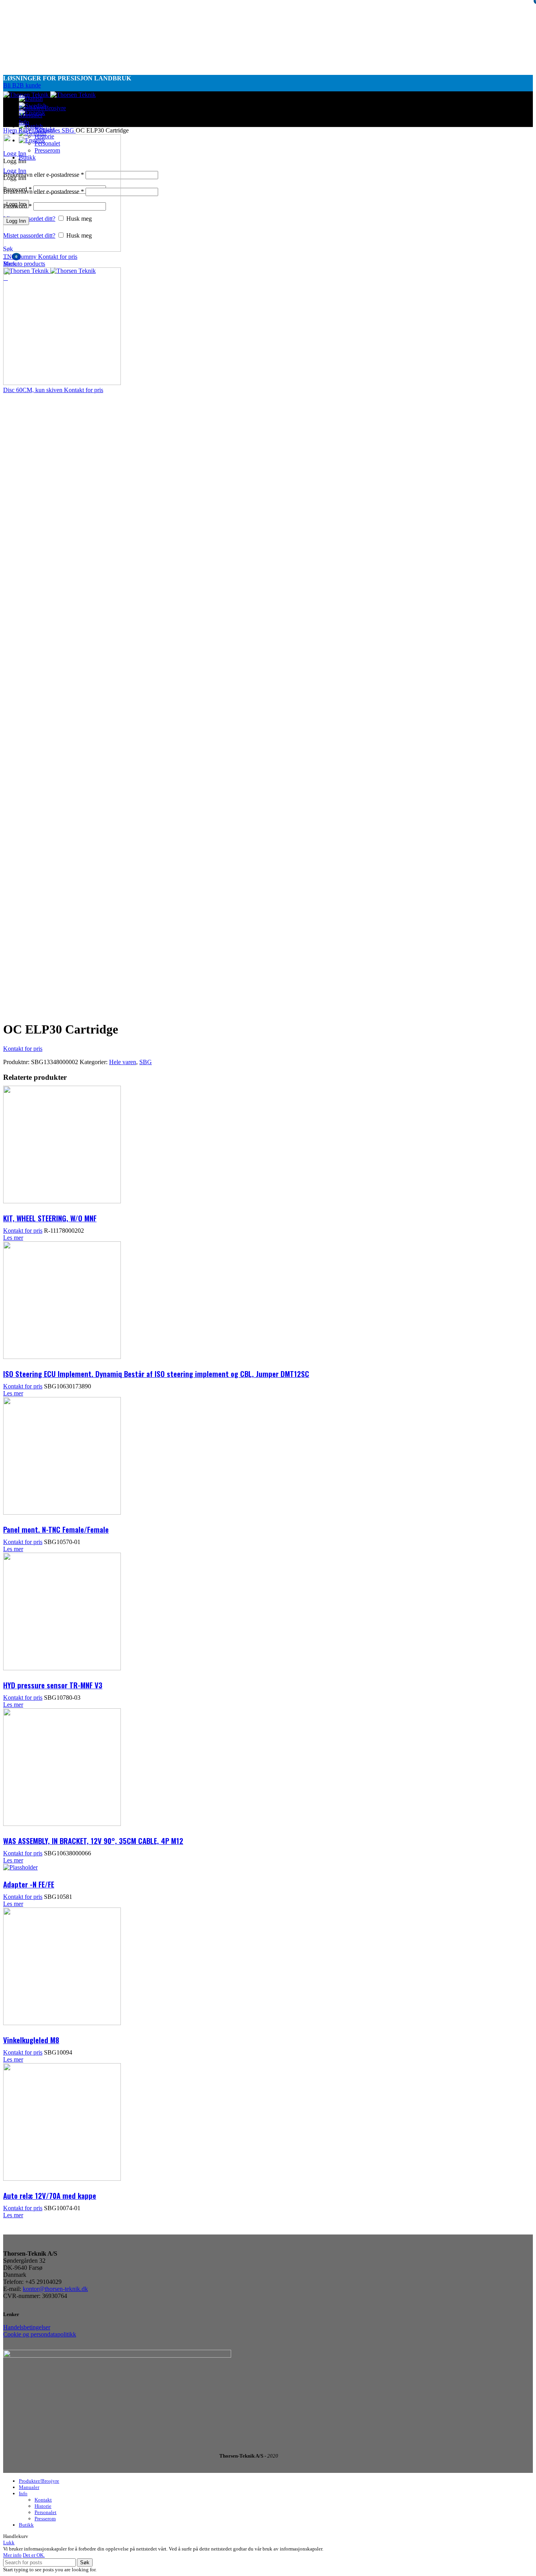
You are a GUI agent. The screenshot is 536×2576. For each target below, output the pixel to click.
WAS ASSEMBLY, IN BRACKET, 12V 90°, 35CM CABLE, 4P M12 (93, 1840)
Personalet (46, 2512)
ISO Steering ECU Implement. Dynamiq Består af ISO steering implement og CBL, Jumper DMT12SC (156, 1373)
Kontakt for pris (58, 257)
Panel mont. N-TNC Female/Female (56, 1529)
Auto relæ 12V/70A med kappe (50, 2195)
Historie (43, 2506)
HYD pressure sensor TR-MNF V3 (53, 1685)
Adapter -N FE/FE (29, 1884)
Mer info (12, 2555)
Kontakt (43, 2500)
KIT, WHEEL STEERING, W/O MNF (50, 1218)
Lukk (9, 2542)
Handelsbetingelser (27, 2327)
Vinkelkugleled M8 (31, 2040)
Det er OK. (34, 2555)
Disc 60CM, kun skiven (34, 390)
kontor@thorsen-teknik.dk (55, 2289)
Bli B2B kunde (22, 85)
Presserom (45, 2519)
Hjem (11, 130)
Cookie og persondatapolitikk (40, 2334)
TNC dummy (21, 257)
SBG (69, 130)
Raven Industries (40, 130)
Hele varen (123, 1062)
